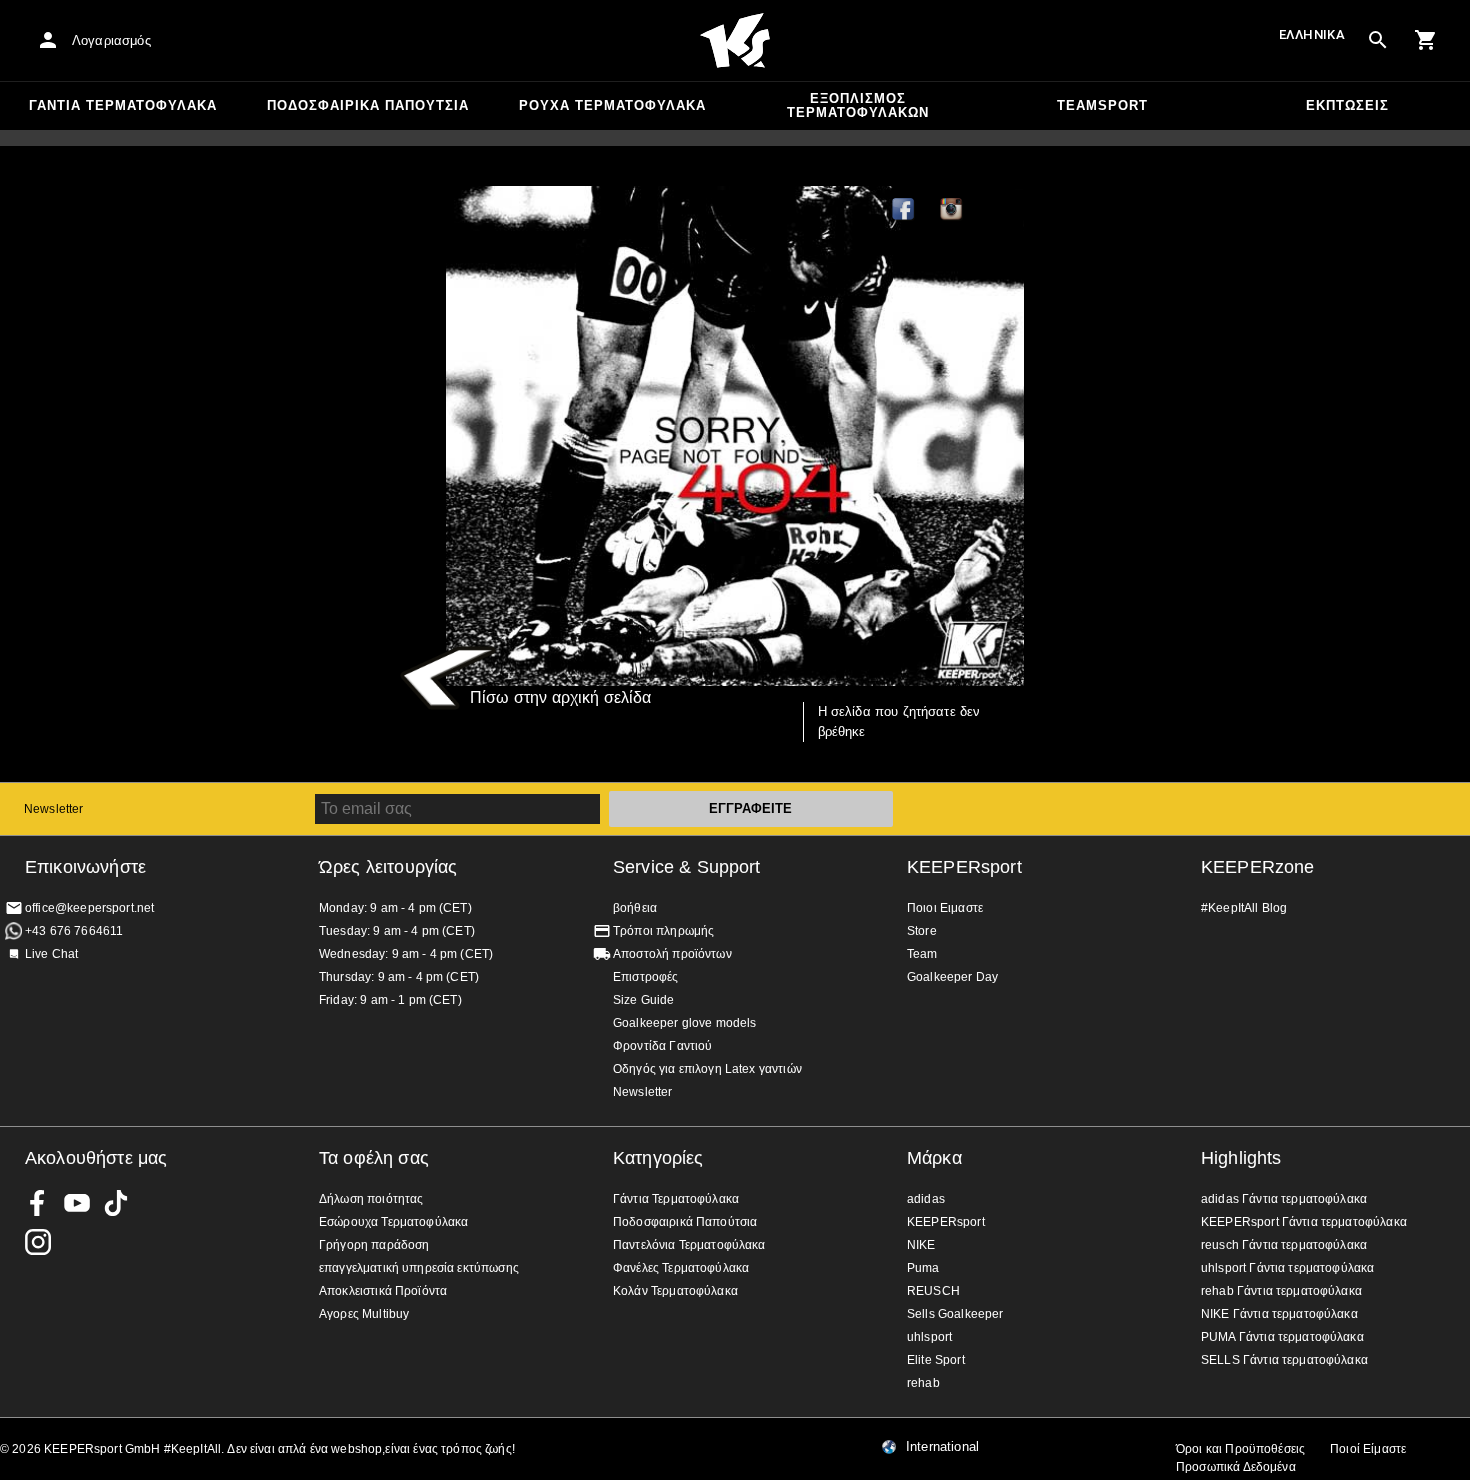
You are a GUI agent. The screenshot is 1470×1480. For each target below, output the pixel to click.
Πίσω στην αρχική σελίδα (560, 697)
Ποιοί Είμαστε (1368, 1449)
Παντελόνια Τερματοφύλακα (689, 1245)
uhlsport (929, 1337)
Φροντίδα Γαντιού (662, 1046)
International (942, 1447)
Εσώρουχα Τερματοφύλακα (393, 1222)
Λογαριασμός (111, 40)
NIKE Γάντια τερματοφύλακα (1279, 1314)
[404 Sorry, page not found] (735, 436)
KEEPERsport (964, 867)
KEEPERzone (1258, 867)
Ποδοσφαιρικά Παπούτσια (368, 105)
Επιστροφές (646, 977)
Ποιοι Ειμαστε (945, 908)
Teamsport (1102, 105)
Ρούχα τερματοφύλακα (612, 105)
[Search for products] (1378, 40)
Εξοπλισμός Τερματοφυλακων (858, 105)
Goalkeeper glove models (684, 1023)
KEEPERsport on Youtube (77, 1203)
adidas (926, 1199)
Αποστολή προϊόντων (672, 954)
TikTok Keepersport (1000, 210)
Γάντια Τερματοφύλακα (123, 105)
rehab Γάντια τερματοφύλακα (1281, 1291)
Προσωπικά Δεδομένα (1236, 1467)
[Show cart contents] (1426, 40)
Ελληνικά (1312, 34)
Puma (923, 1268)
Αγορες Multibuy (364, 1314)
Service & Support (687, 867)
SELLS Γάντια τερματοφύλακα (1284, 1360)
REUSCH (933, 1291)
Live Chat (51, 954)
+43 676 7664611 (74, 931)
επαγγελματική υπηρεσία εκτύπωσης (419, 1268)
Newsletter (54, 809)
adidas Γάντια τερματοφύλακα (1284, 1199)
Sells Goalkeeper (955, 1314)
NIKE (921, 1245)
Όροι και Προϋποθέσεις (1240, 1449)
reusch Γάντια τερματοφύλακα (1284, 1245)
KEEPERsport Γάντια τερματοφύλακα (1304, 1222)
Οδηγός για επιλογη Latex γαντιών (707, 1069)
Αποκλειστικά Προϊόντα (383, 1291)
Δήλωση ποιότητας (371, 1199)
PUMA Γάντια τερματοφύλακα (1282, 1337)
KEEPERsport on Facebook (38, 1203)
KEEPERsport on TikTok (116, 1203)
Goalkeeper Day (952, 977)
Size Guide (644, 1000)
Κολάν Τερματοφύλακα (675, 1291)
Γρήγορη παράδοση (374, 1245)
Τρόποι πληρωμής (663, 931)
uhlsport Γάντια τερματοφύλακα (1287, 1268)
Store (922, 931)
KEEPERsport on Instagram (952, 210)
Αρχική (735, 41)
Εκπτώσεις (1347, 105)
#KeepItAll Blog (1244, 908)
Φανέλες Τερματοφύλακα (681, 1268)
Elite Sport (936, 1360)
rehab (923, 1383)
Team (922, 954)
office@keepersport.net (89, 908)
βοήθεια (635, 908)
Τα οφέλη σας (374, 1158)
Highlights (1241, 1158)
